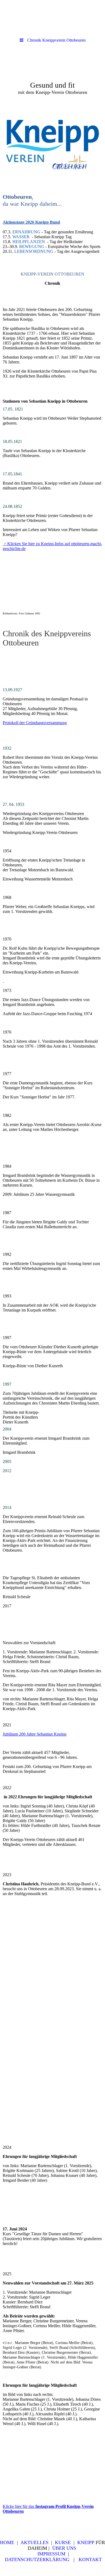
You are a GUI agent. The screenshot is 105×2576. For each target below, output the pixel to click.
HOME (7, 2542)
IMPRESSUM (51, 2554)
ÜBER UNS (64, 2548)
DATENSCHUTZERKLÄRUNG (37, 2560)
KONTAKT (90, 2560)
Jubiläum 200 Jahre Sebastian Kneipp (35, 1734)
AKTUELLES (34, 2542)
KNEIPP (86, 2542)
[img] (52, 77)
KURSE (63, 2542)
